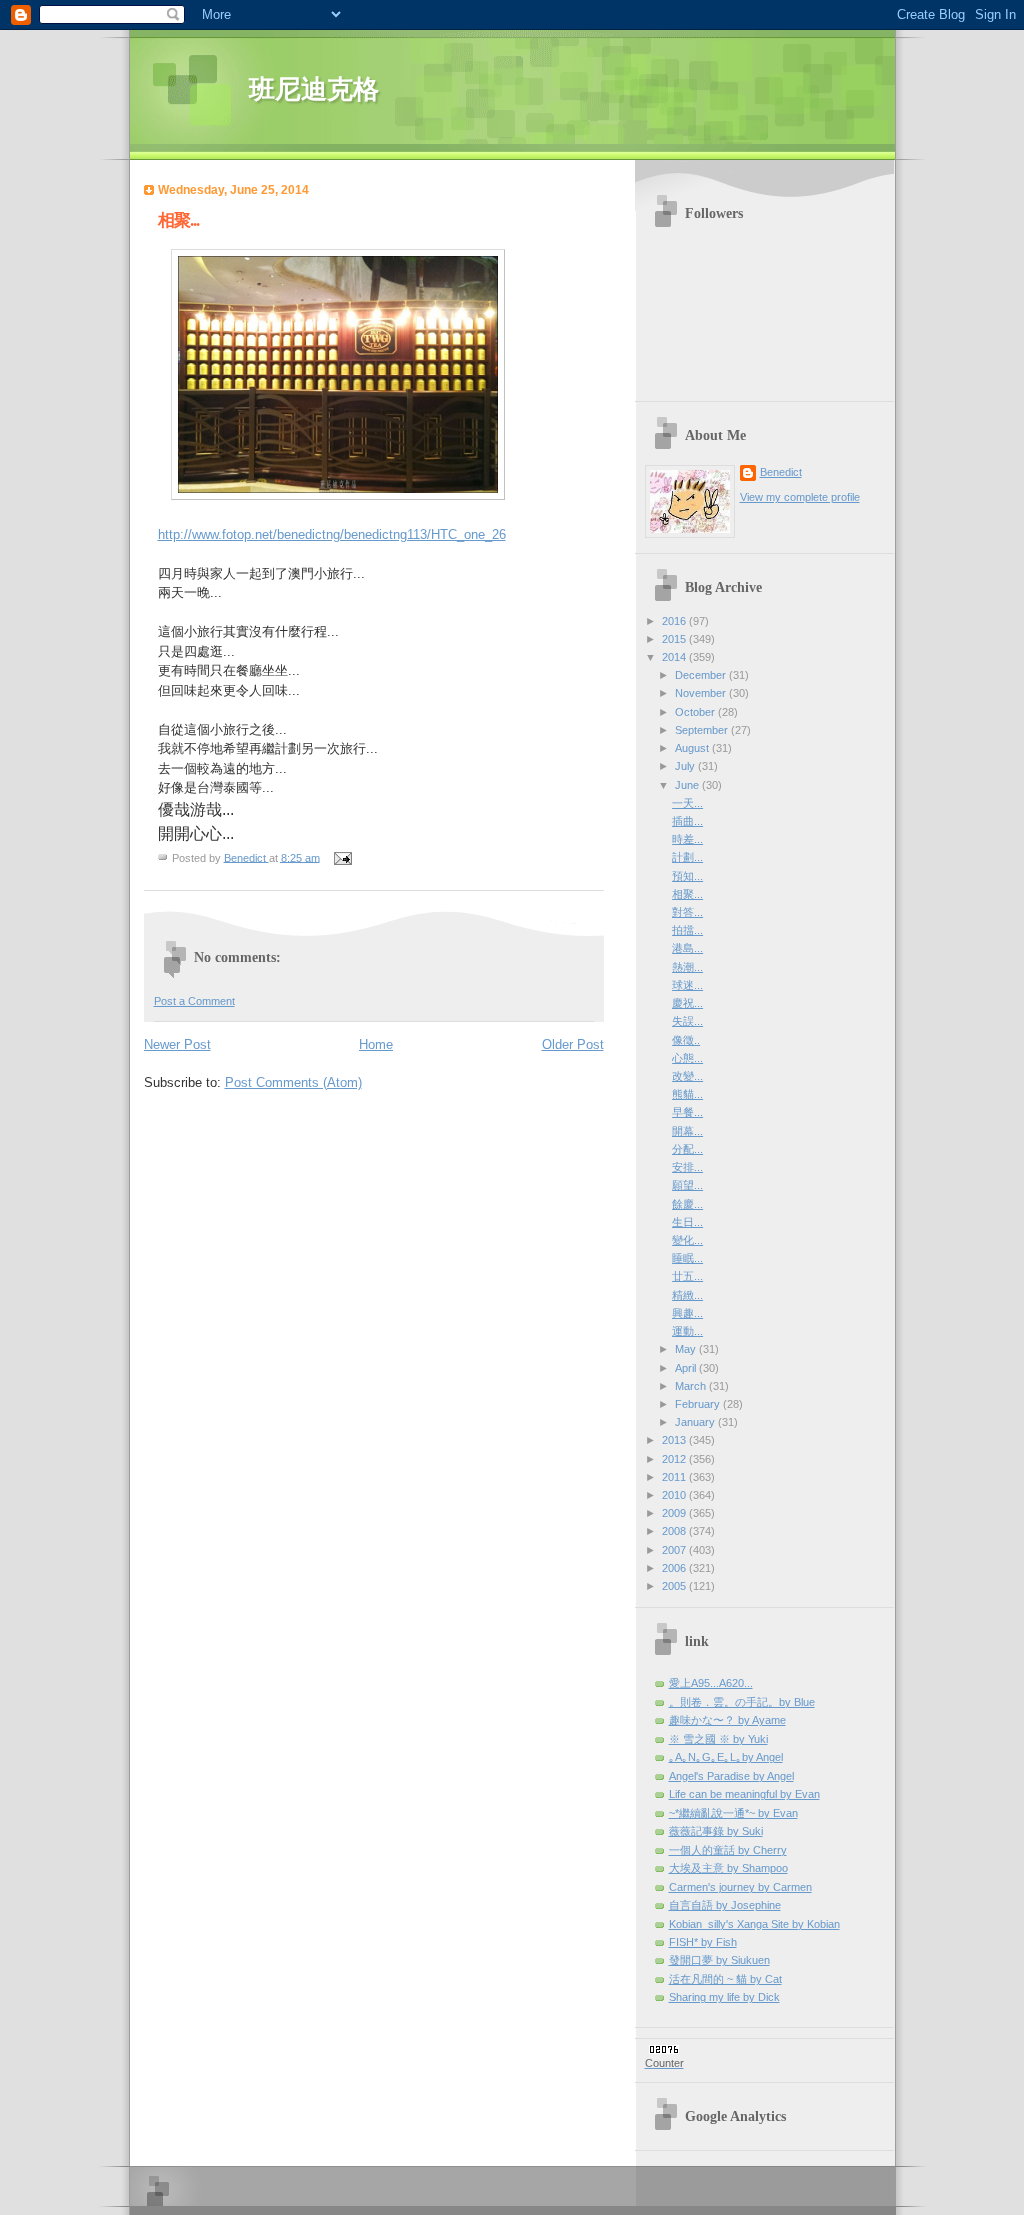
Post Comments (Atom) (293, 1082)
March (692, 1386)
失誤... (687, 1021)
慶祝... (687, 1003)
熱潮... (687, 967)
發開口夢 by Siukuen (719, 1960)
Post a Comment (194, 1001)
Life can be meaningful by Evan (744, 1794)
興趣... (687, 1313)
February (699, 1404)
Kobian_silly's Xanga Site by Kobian (754, 1924)
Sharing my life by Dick (724, 1997)
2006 (675, 1568)
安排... (687, 1167)
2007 (675, 1550)
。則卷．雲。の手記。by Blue (742, 1702)
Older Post (573, 1044)
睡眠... (687, 1258)
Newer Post (177, 1044)
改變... (687, 1076)
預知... (687, 876)
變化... (687, 1240)
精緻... (687, 1295)
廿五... (687, 1276)
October (696, 712)
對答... (687, 912)
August (693, 748)
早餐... (687, 1112)
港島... (687, 948)
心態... (687, 1058)
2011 (675, 1477)
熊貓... (687, 1094)
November (702, 693)
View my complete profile (800, 497)
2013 (675, 1440)
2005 (675, 1586)
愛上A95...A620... (711, 1683)
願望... (687, 1185)
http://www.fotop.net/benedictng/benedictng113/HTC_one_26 (332, 534)
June (688, 785)
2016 (675, 621)
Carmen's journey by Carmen (740, 1887)
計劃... (687, 857)
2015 (675, 639)
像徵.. (686, 1040)
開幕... (687, 1131)
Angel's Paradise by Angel (731, 1776)
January (696, 1422)
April (687, 1368)
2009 (675, 1513)
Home (376, 1044)
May (687, 1349)
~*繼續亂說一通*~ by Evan (733, 1813)
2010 (675, 1495)
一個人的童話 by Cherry (728, 1850)
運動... (687, 1331)
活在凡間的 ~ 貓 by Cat (725, 1979)
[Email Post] (342, 857)
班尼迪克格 (314, 89)
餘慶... (687, 1204)
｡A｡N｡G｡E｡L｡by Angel (726, 1757)
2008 (675, 1531)
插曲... (687, 821)
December (702, 675)
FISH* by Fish (703, 1942)
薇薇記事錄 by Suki (716, 1831)
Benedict (781, 472)
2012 (675, 1459)
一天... (687, 803)
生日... (687, 1222)
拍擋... (687, 930)
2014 (675, 657)
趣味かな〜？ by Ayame (727, 1720)
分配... (687, 1149)
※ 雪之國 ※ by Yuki (718, 1739)
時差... (687, 839)
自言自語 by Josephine (725, 1905)
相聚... (687, 894)
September (703, 730)
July (686, 766)
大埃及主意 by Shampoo (728, 1868)
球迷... (687, 985)
